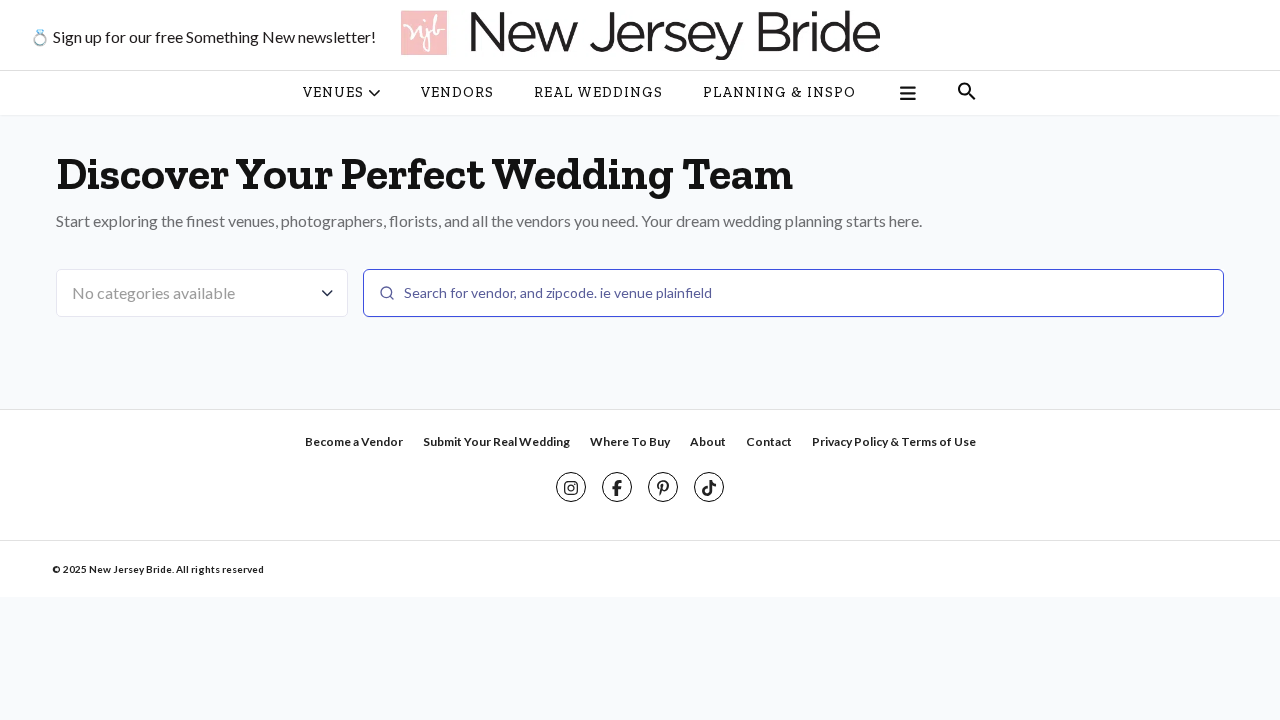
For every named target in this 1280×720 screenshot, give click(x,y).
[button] (967, 93)
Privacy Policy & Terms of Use (894, 441)
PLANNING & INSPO (779, 92)
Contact (769, 441)
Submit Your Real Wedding (496, 441)
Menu (906, 93)
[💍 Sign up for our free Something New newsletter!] (640, 35)
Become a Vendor (354, 441)
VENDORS (457, 92)
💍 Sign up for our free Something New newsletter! (203, 36)
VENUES (333, 92)
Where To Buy (630, 441)
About (708, 441)
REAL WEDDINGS (598, 92)
